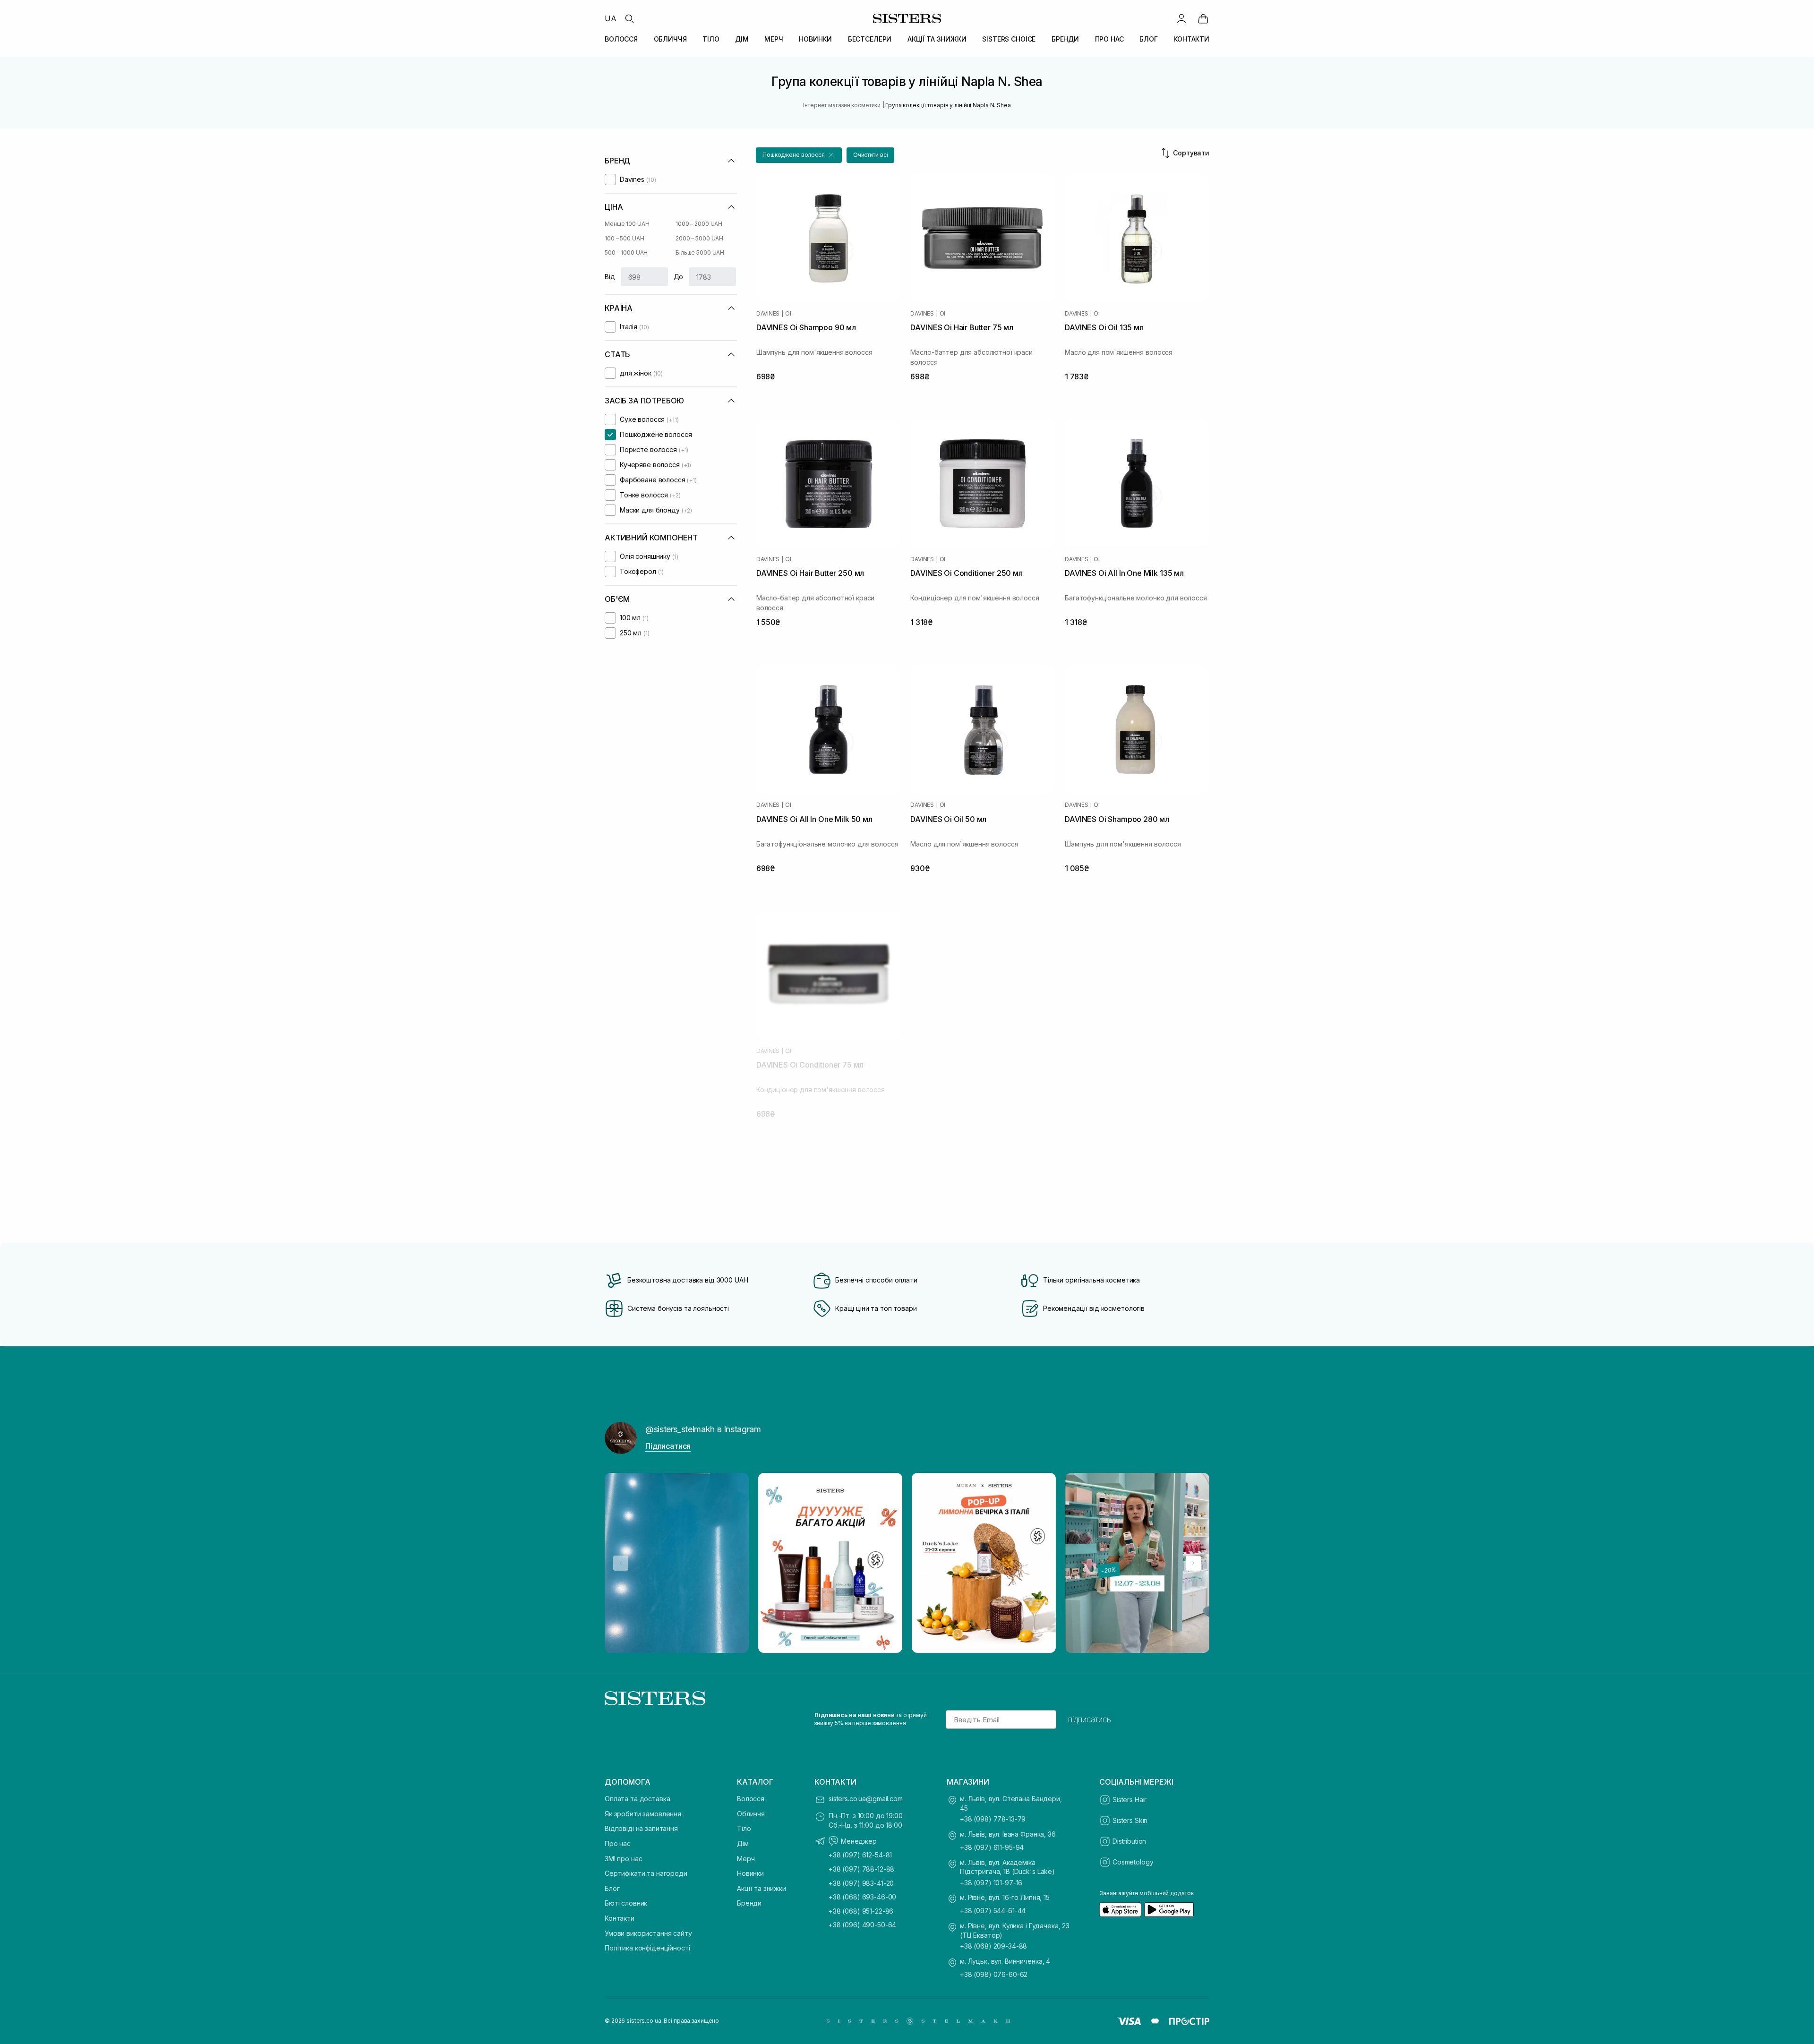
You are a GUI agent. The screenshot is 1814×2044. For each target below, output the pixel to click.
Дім (743, 1843)
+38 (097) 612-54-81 (860, 1855)
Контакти (620, 1918)
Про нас (618, 1843)
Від (610, 277)
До (679, 277)
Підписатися (668, 1446)
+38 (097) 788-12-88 (861, 1869)
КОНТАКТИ (1191, 39)
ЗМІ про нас (623, 1859)
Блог (612, 1888)
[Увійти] (1181, 18)
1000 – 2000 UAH (699, 224)
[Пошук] (629, 18)
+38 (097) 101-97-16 (991, 1883)
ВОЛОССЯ (621, 39)
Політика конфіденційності (647, 1948)
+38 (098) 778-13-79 (993, 1819)
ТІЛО (711, 39)
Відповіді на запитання (641, 1828)
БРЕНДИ (1065, 39)
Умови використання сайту (648, 1933)
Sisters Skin (1130, 1820)
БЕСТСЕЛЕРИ (870, 39)
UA (611, 18)
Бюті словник (626, 1903)
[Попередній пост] (621, 1563)
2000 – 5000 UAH (699, 238)
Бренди (749, 1903)
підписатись (1090, 1719)
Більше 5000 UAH (700, 252)
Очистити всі (871, 155)
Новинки (750, 1873)
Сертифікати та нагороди (646, 1873)
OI (788, 314)
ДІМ (742, 39)
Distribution (1129, 1841)
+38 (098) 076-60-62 (994, 1974)
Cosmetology (1133, 1862)
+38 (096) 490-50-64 (862, 1925)
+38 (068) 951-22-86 (861, 1911)
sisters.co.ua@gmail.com (866, 1799)
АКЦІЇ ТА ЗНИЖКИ (937, 39)
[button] (799, 155)
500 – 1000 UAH (626, 252)
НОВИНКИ (815, 39)
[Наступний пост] (1193, 1563)
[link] (1203, 18)
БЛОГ (1148, 39)
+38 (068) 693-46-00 (862, 1897)
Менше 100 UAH (627, 224)
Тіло (744, 1828)
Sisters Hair (1129, 1800)
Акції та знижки (762, 1888)
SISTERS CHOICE (1009, 39)
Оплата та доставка (637, 1799)
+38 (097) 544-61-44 (993, 1911)
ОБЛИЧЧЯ (670, 39)
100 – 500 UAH (624, 238)
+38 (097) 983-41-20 (861, 1883)
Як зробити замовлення (643, 1814)
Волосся (751, 1799)
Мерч (746, 1859)
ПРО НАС (1109, 39)
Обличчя (751, 1814)
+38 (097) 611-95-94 (992, 1847)
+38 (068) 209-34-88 (993, 1946)
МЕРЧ (774, 39)
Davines (768, 314)
